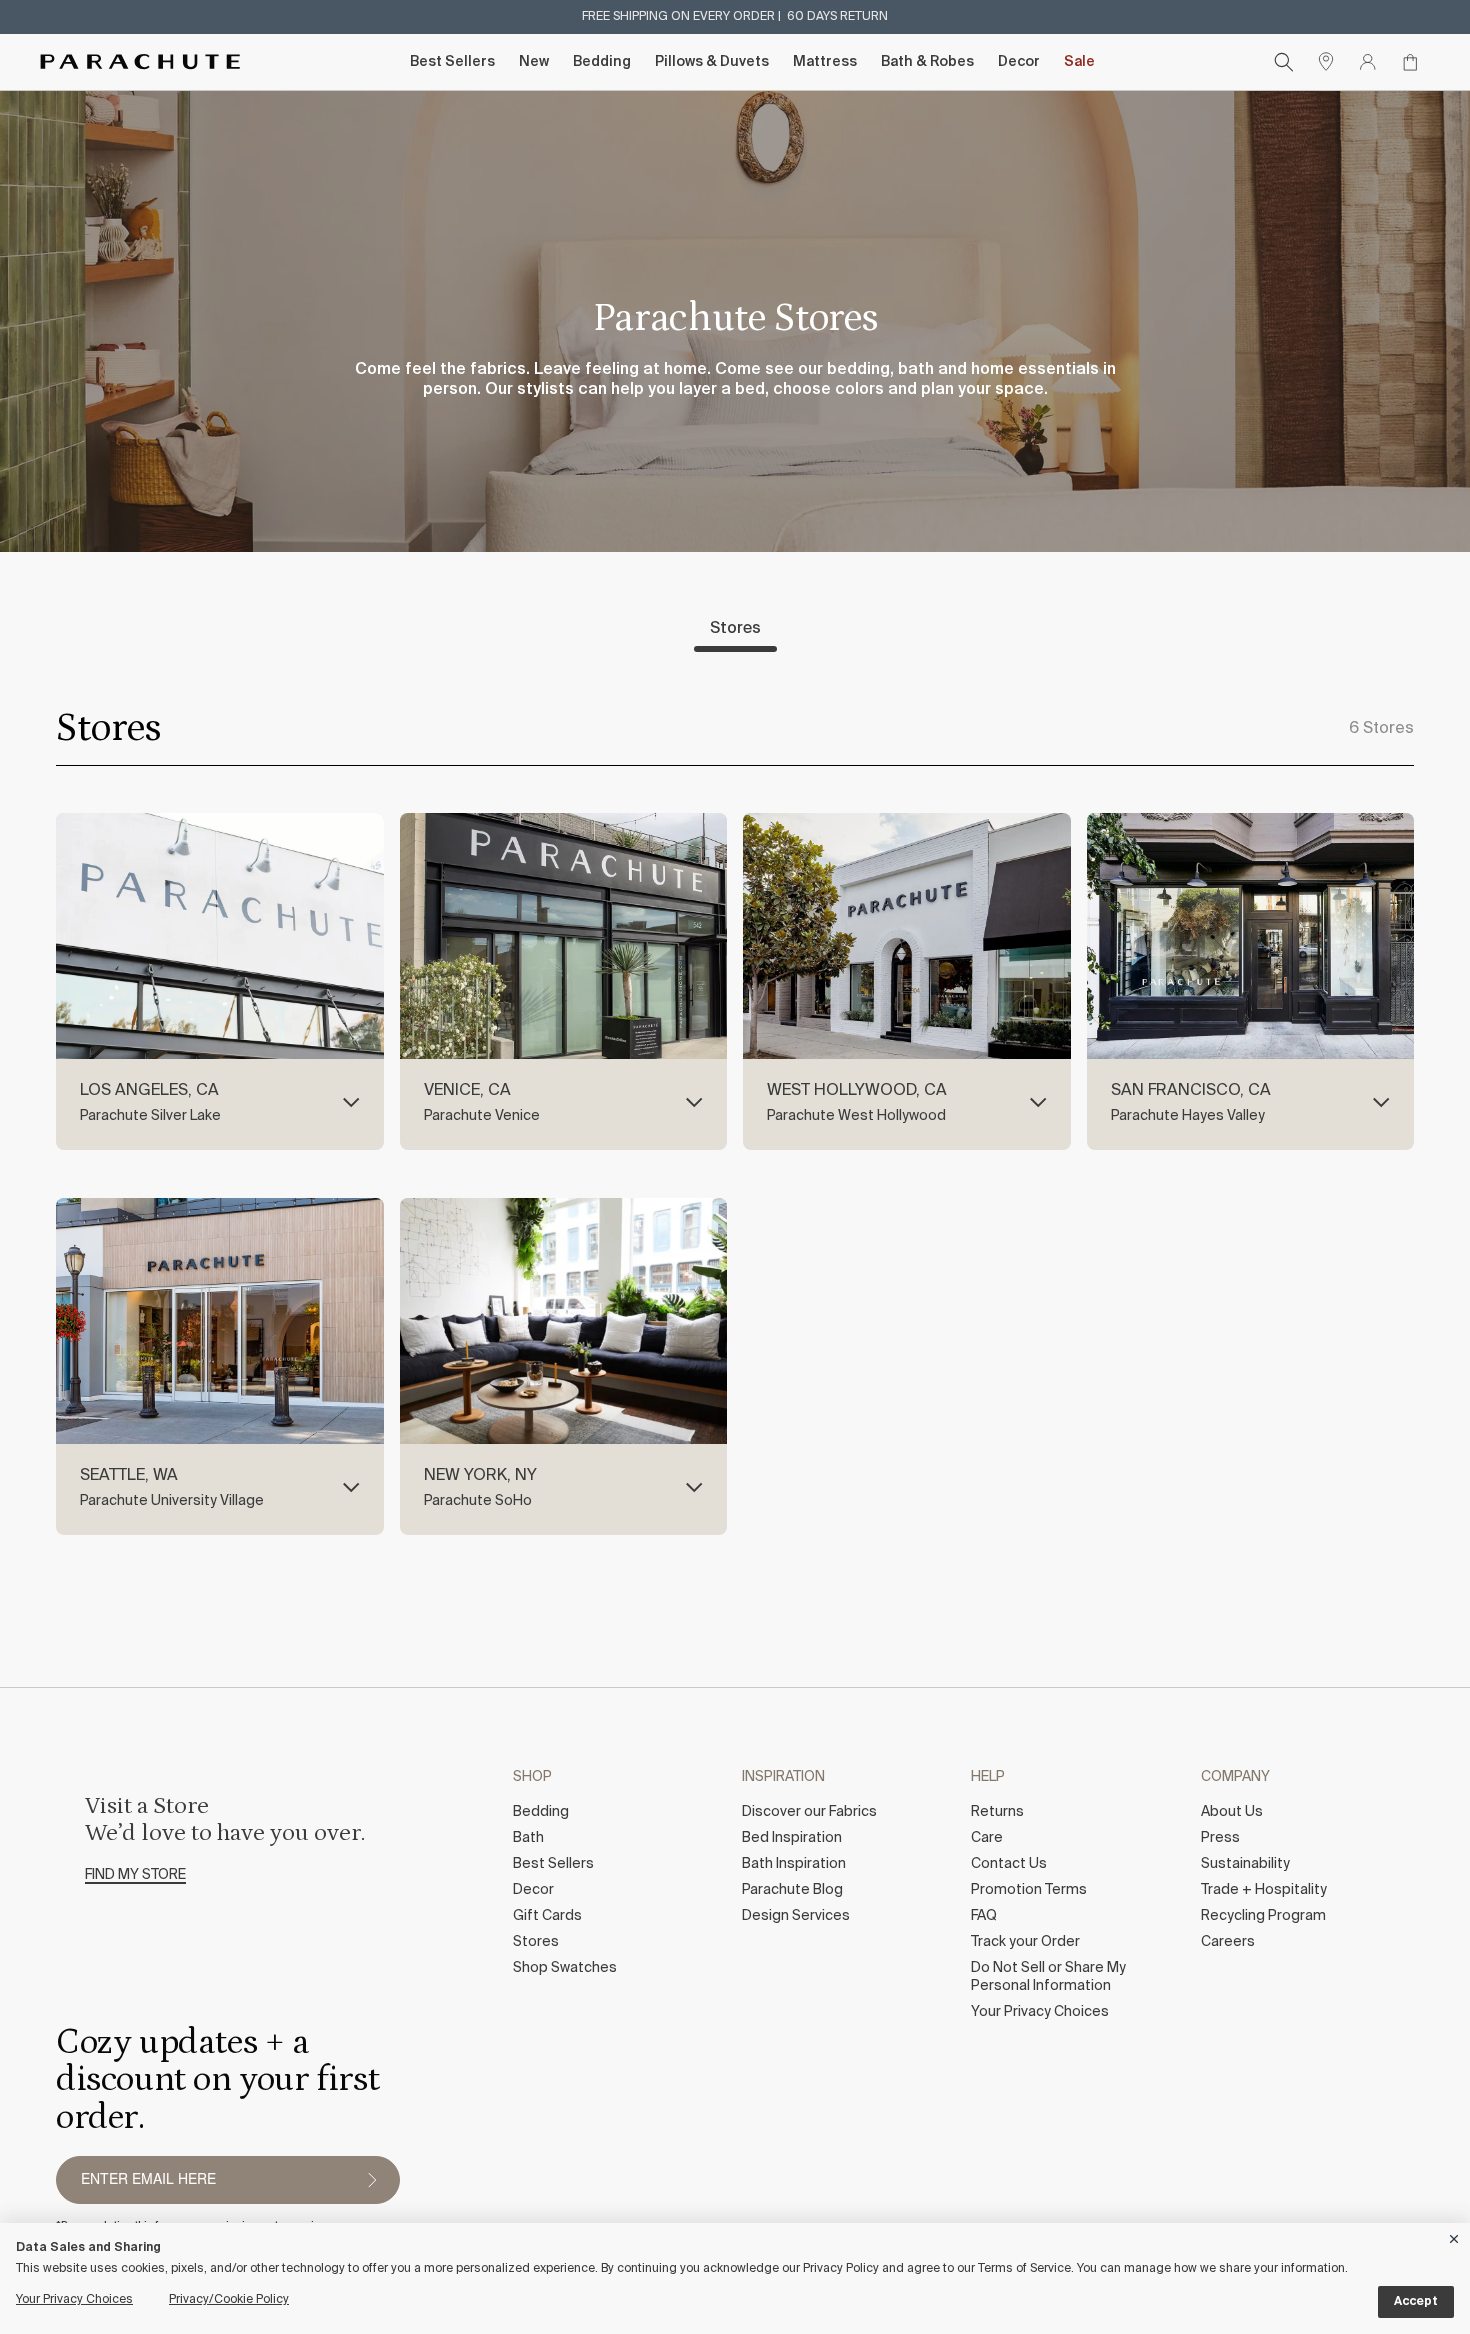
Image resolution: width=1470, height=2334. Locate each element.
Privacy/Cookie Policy (229, 2300)
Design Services (796, 1916)
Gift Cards (547, 1916)
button (372, 2180)
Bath (528, 1838)
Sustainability (1245, 1864)
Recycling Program (1263, 1916)
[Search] (1284, 62)
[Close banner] (1455, 2235)
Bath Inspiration (794, 1864)
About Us (1232, 1812)
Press (1220, 1838)
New (534, 62)
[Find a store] (1326, 62)
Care (987, 1838)
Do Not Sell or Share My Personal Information (1048, 1977)
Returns (997, 1812)
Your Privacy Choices (1040, 2012)
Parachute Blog (792, 1890)
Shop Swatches (565, 1968)
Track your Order (1025, 1942)
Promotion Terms (1029, 1890)
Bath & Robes (927, 62)
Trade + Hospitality (1264, 1890)
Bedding (602, 62)
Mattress (825, 62)
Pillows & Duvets (712, 62)
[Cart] (1410, 62)
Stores (735, 629)
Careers (1228, 1942)
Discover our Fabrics (809, 1812)
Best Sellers (452, 62)
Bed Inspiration (792, 1838)
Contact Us (1009, 1864)
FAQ (984, 1916)
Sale (1079, 62)
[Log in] (1368, 62)
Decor (1019, 62)
